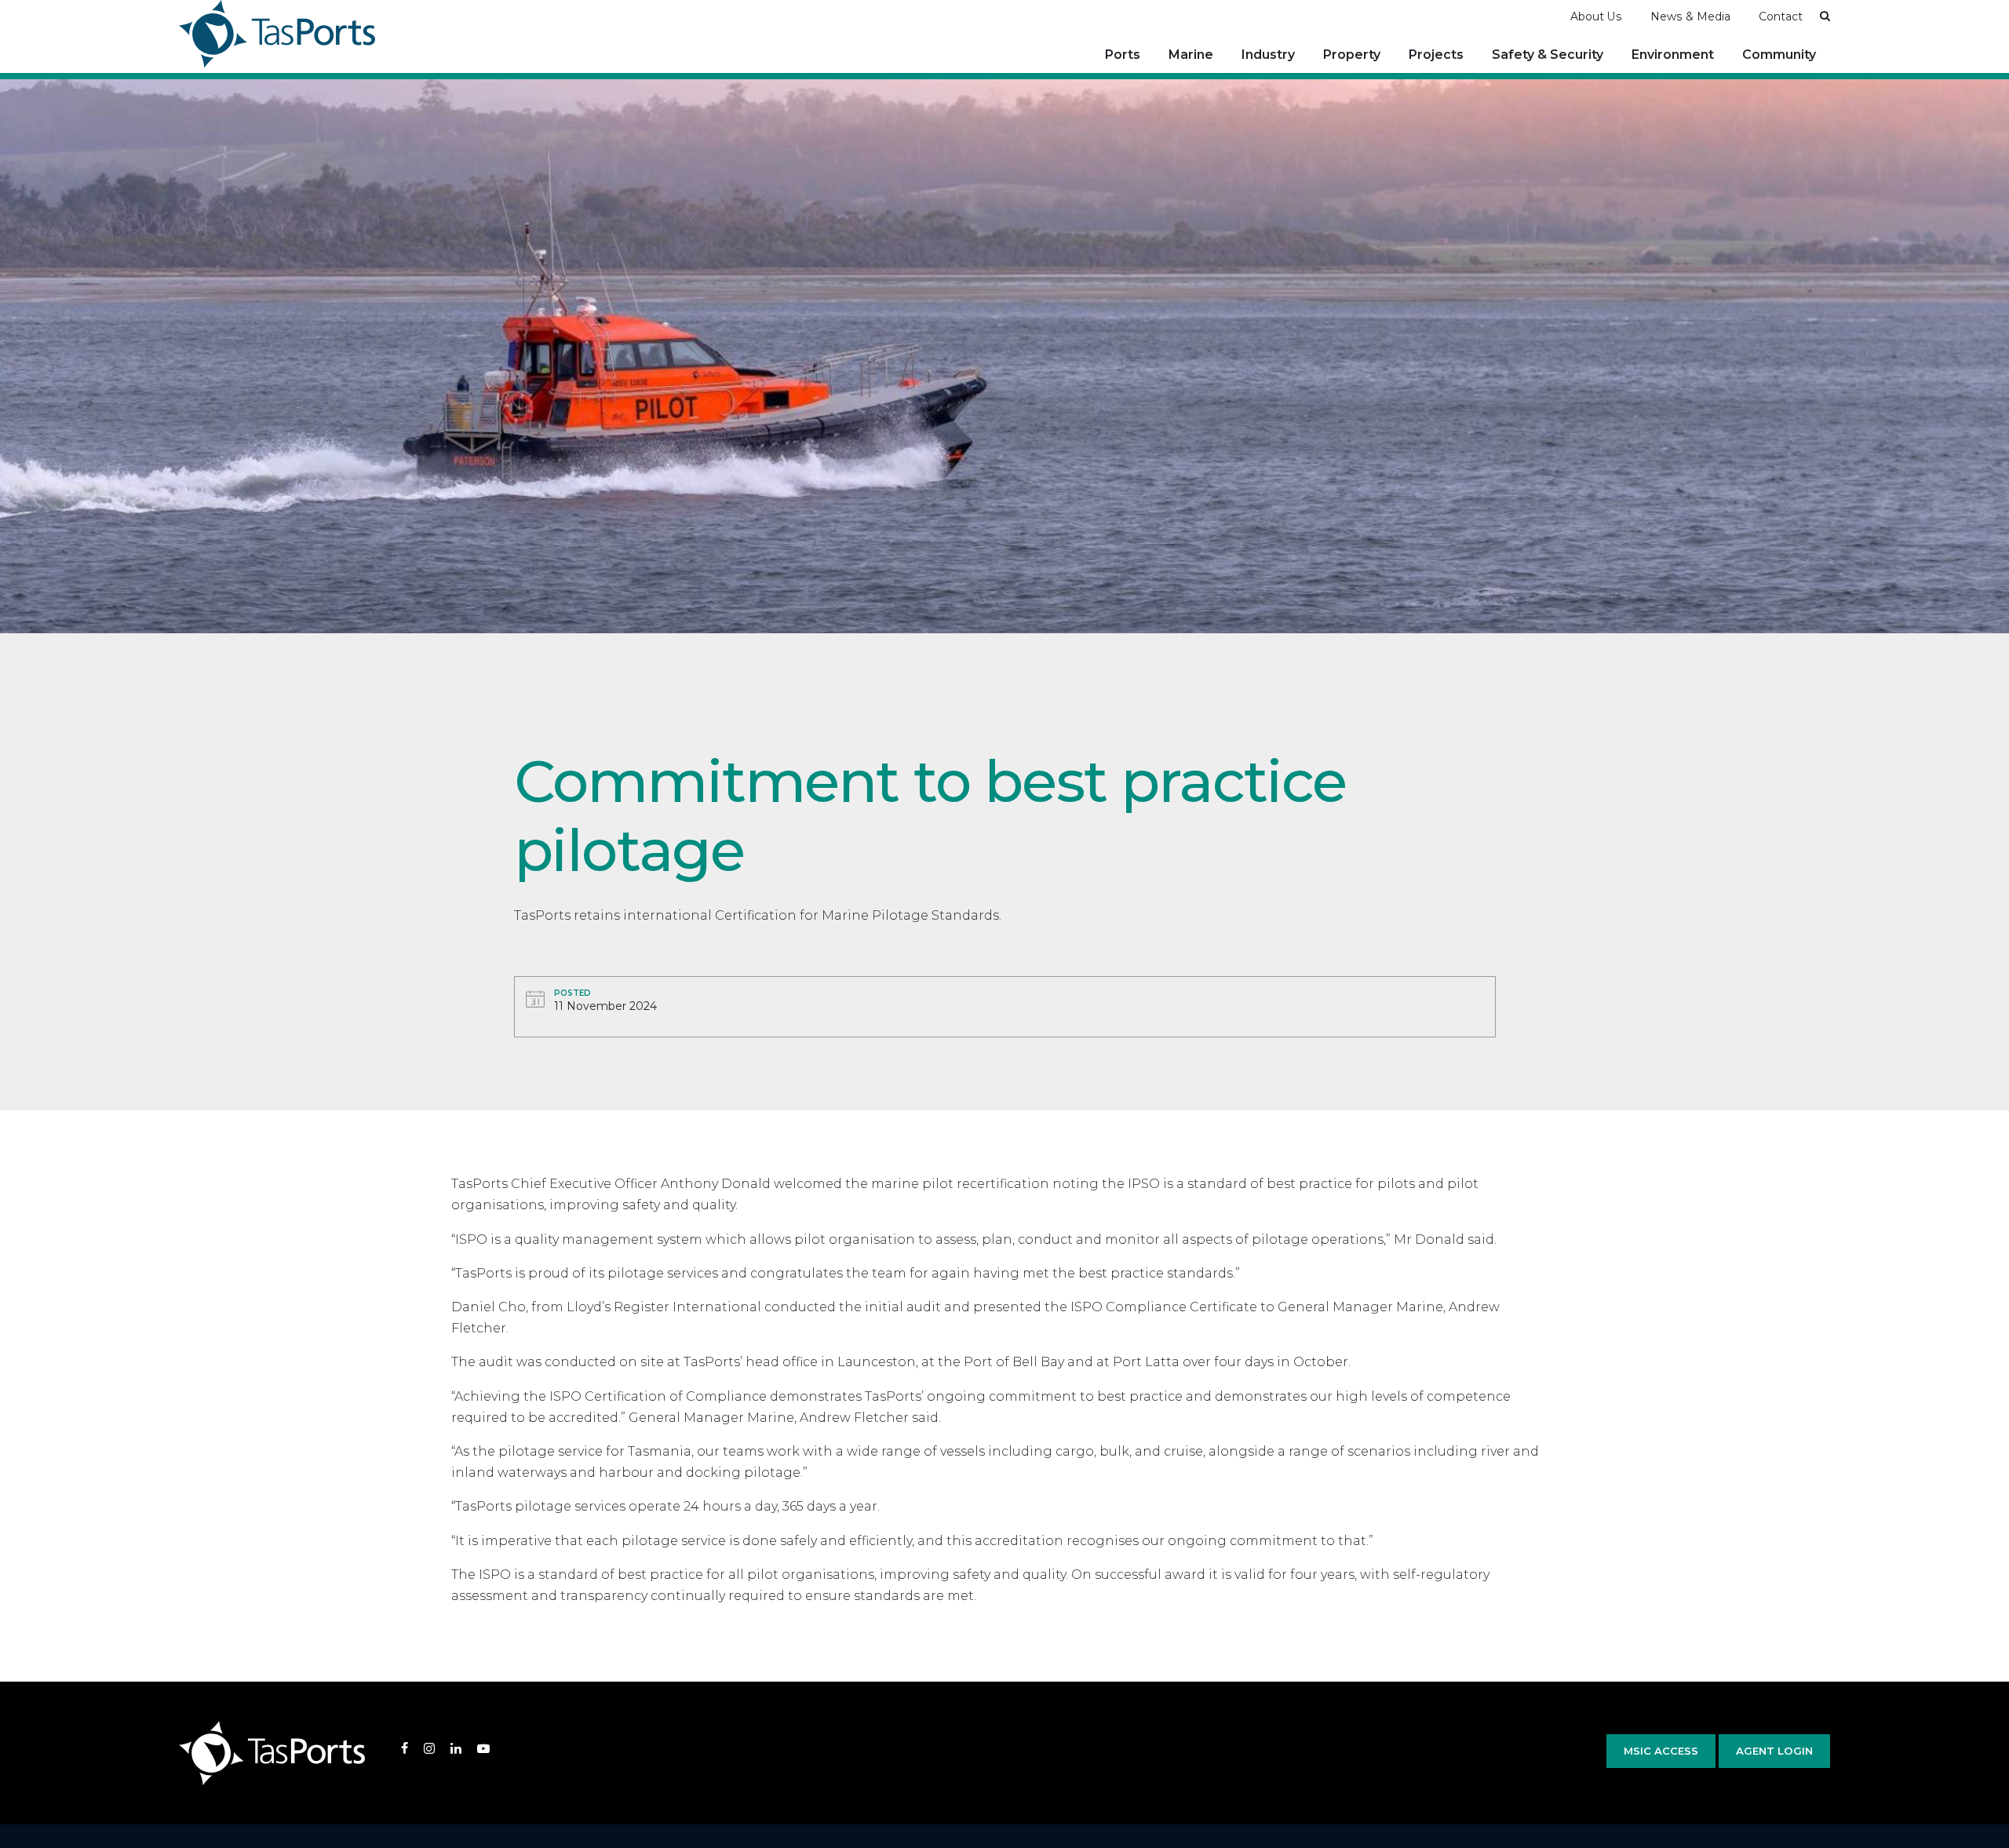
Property (1352, 55)
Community (1779, 55)
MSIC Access (1661, 1751)
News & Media (1690, 16)
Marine (1191, 55)
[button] (1825, 16)
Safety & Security (1548, 55)
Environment (1673, 55)
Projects (1436, 55)
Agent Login (1774, 1751)
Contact (1781, 16)
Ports (1123, 55)
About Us (1596, 16)
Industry (1268, 55)
